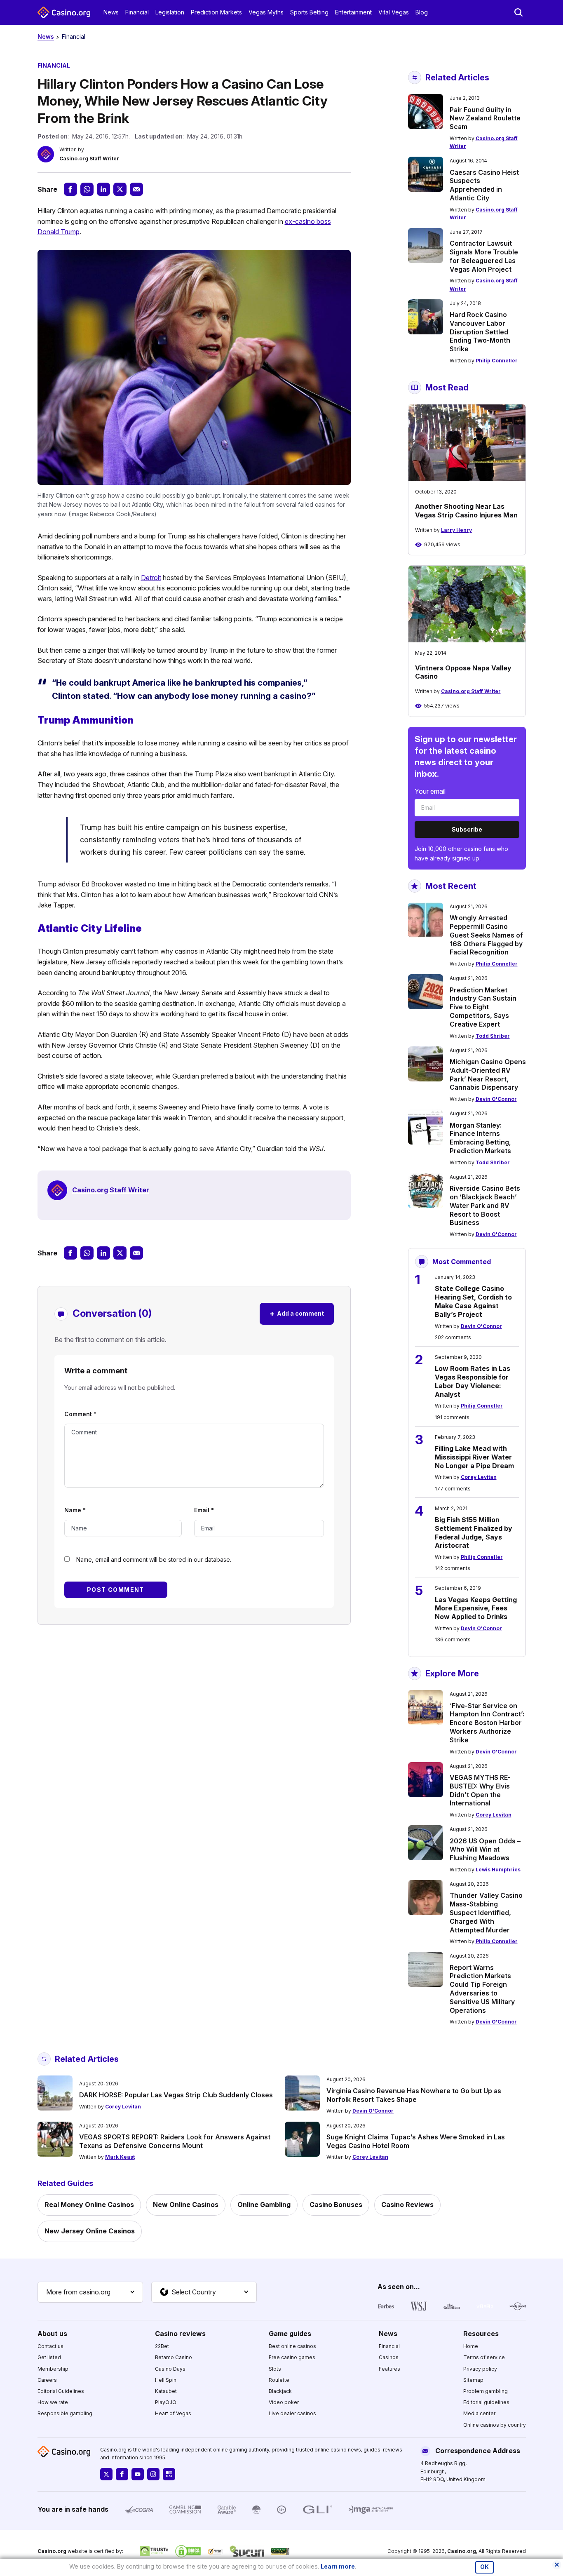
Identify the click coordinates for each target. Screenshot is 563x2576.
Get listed (49, 2357)
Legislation (170, 12)
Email (204, 1510)
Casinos (389, 2357)
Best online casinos (292, 2346)
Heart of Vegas (173, 2413)
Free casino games (292, 2357)
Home (471, 2346)
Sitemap (473, 2380)
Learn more (338, 2566)
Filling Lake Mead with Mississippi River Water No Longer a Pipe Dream (474, 1457)
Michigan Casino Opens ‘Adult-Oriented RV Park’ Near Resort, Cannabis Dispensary (488, 1074)
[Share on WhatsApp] (87, 189)
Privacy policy (480, 2369)
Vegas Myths (266, 12)
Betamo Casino (174, 2357)
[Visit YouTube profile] (138, 2474)
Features (389, 2369)
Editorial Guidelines (61, 2391)
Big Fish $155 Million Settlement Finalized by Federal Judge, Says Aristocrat (474, 1532)
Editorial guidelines (486, 2402)
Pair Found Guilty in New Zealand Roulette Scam (485, 118)
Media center (479, 2413)
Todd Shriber (493, 1036)
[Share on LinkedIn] (103, 189)
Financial (137, 12)
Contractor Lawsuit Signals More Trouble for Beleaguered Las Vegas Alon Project (484, 256)
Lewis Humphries (498, 1870)
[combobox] (90, 2292)
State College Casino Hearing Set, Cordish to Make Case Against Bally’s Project (473, 1301)
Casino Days (170, 2369)
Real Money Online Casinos (89, 2205)
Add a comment (297, 1313)
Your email (430, 791)
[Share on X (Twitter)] (120, 189)
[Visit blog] (169, 2474)
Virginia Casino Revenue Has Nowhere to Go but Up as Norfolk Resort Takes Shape (414, 2095)
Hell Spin (166, 2380)
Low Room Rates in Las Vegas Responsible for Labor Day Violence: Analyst (473, 1381)
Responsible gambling (65, 2413)
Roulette (279, 2380)
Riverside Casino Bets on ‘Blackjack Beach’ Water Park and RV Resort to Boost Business (485, 1205)
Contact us (50, 2346)
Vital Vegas (394, 12)
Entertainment (353, 12)
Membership (53, 2369)
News (111, 12)
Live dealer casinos (292, 2413)
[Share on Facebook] (70, 189)
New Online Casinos (186, 2205)
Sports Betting (309, 12)
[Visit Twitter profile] (106, 2474)
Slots (275, 2369)
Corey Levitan (479, 1477)
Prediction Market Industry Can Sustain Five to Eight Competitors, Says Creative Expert (483, 1007)
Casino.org (462, 2551)
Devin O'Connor (496, 1099)
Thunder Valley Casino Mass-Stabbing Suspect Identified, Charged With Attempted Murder (486, 1912)
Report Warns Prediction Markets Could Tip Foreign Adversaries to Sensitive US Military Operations (482, 1989)
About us (52, 2334)
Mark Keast (120, 2157)
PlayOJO (166, 2402)
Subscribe (467, 829)
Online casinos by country (495, 2425)
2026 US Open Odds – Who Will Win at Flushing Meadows (485, 1850)
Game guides (290, 2334)
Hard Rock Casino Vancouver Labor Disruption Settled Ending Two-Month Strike (480, 332)
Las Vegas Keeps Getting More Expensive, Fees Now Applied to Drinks (476, 1608)
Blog (422, 12)
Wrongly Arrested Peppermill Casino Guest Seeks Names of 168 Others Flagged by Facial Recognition (486, 935)
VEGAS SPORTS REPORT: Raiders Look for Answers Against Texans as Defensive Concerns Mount (175, 2141)
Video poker (284, 2402)
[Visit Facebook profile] (122, 2474)
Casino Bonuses (336, 2205)
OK (484, 2567)
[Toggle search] (518, 12)
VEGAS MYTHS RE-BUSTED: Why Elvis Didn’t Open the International (480, 1790)
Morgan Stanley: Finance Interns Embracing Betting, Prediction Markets (480, 1138)
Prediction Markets (216, 12)
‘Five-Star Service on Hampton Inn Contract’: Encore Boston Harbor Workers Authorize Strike (487, 1723)
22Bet (162, 2346)
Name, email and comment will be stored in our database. (154, 1559)
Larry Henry (456, 530)
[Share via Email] (136, 189)
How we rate (53, 2402)
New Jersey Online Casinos (90, 2231)
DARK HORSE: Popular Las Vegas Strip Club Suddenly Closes (176, 2095)
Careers (47, 2380)
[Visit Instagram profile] (153, 2474)
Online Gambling (264, 2205)
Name (75, 1510)
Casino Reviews (407, 2205)
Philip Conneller (497, 361)
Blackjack (280, 2391)
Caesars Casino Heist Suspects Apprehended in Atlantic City (484, 185)
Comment (80, 1414)
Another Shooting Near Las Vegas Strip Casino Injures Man (466, 511)
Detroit (151, 578)
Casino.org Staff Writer (89, 159)
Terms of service (484, 2357)
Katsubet (166, 2391)
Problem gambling (486, 2391)
